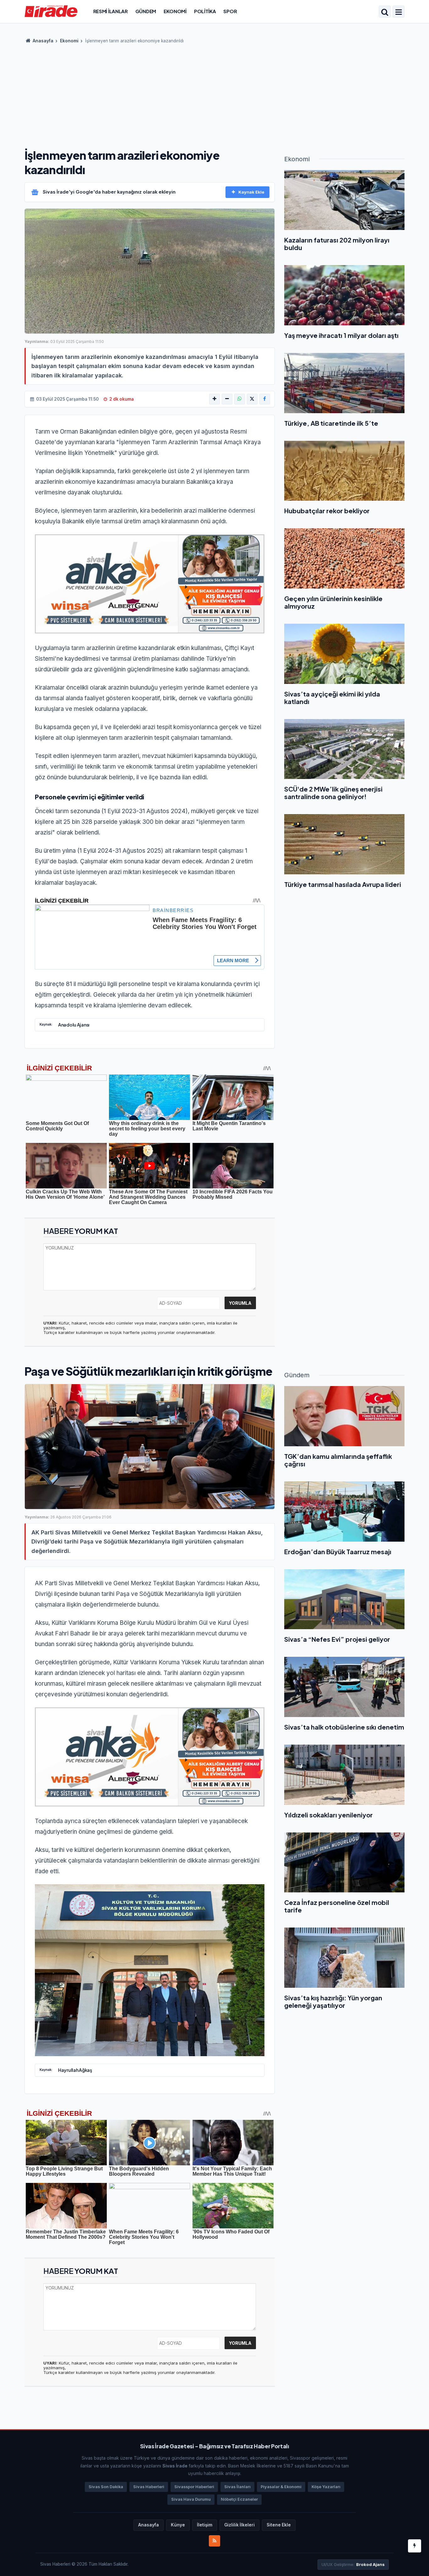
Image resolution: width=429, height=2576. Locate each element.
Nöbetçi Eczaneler (239, 2499)
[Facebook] (265, 399)
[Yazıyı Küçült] (227, 399)
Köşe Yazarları (326, 2487)
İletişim (205, 2525)
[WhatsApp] (240, 399)
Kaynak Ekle (251, 192)
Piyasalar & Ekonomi (281, 2487)
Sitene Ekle (279, 2525)
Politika (205, 11)
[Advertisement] (215, 94)
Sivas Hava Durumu (191, 2499)
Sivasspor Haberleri (194, 2487)
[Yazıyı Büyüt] (215, 399)
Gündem (146, 11)
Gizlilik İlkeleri (239, 2525)
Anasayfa (43, 41)
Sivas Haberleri (149, 2487)
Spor (230, 11)
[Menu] (399, 12)
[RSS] (215, 2541)
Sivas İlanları (237, 2487)
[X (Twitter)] (252, 399)
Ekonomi (175, 11)
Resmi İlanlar (111, 11)
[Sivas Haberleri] (51, 11)
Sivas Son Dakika (106, 2487)
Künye (178, 2525)
